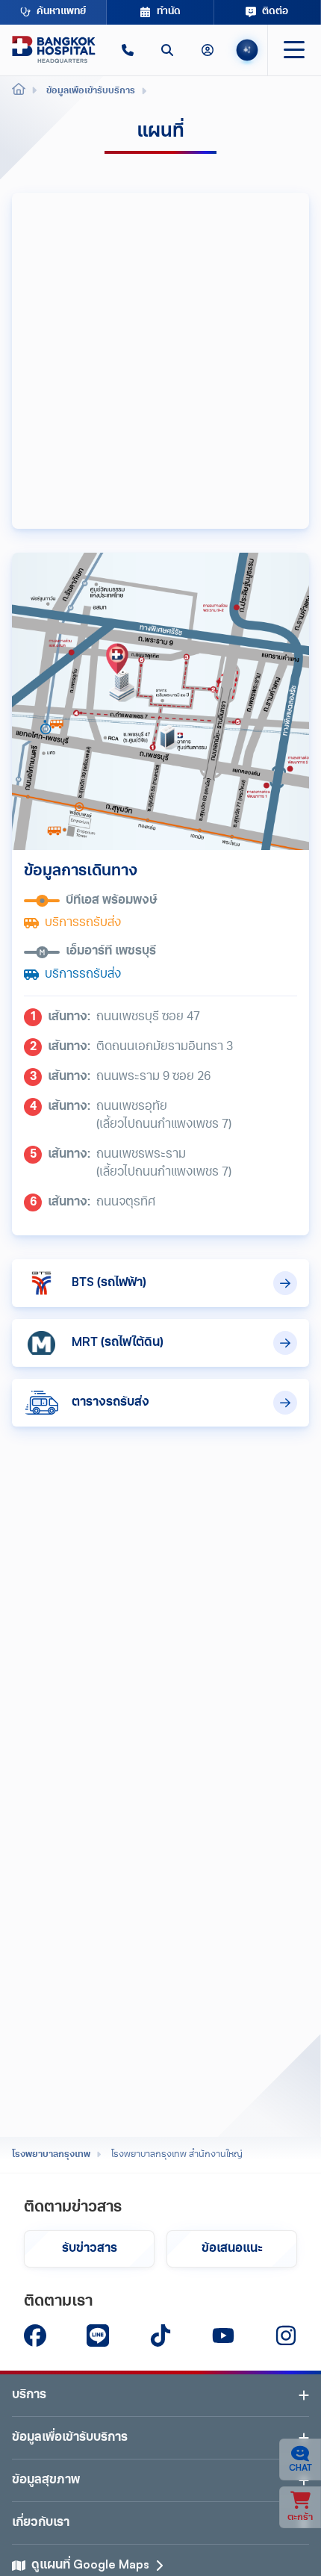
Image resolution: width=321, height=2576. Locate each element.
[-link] (35, 2336)
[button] (127, 50)
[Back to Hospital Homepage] (19, 91)
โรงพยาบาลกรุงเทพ (51, 2155)
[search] (167, 50)
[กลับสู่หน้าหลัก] (54, 50)
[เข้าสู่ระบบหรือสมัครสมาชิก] (207, 50)
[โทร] (127, 50)
